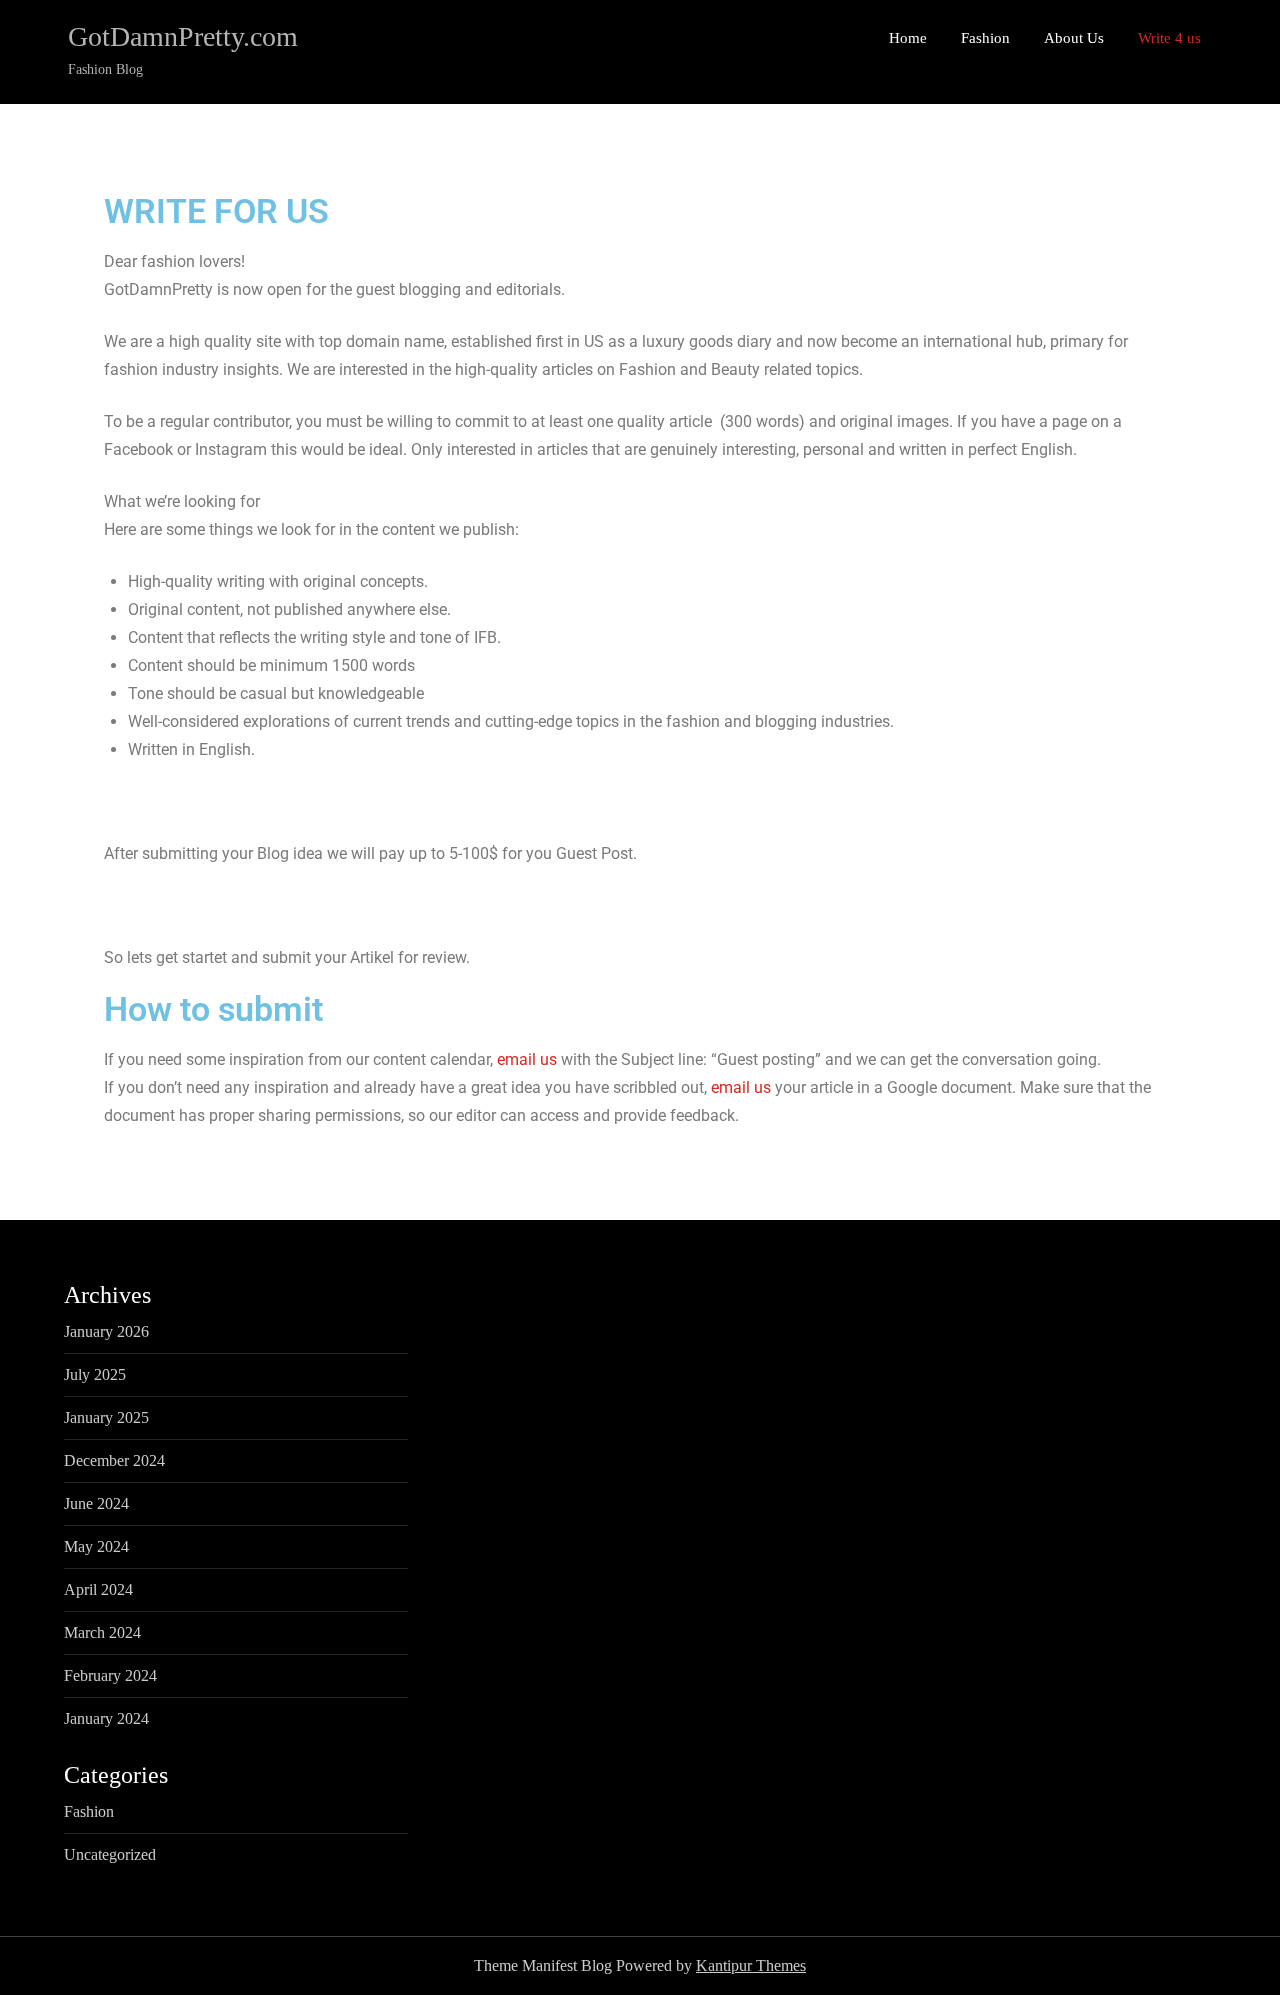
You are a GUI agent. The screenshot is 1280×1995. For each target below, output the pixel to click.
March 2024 (102, 1632)
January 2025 (106, 1417)
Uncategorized (110, 1854)
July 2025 (95, 1374)
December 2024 (114, 1460)
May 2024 (96, 1546)
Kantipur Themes (751, 1965)
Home (908, 38)
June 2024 (96, 1503)
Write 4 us (1169, 38)
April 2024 (98, 1589)
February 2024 (110, 1675)
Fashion (985, 38)
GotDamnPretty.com (183, 36)
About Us (1074, 38)
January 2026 (106, 1331)
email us (527, 1059)
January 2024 (106, 1718)
